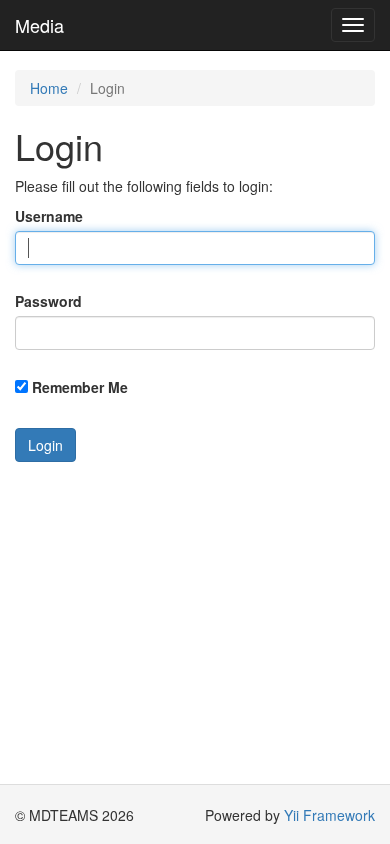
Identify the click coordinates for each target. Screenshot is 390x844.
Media (39, 25)
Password (48, 301)
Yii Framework (329, 815)
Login (45, 445)
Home (49, 88)
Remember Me (80, 387)
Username (49, 216)
